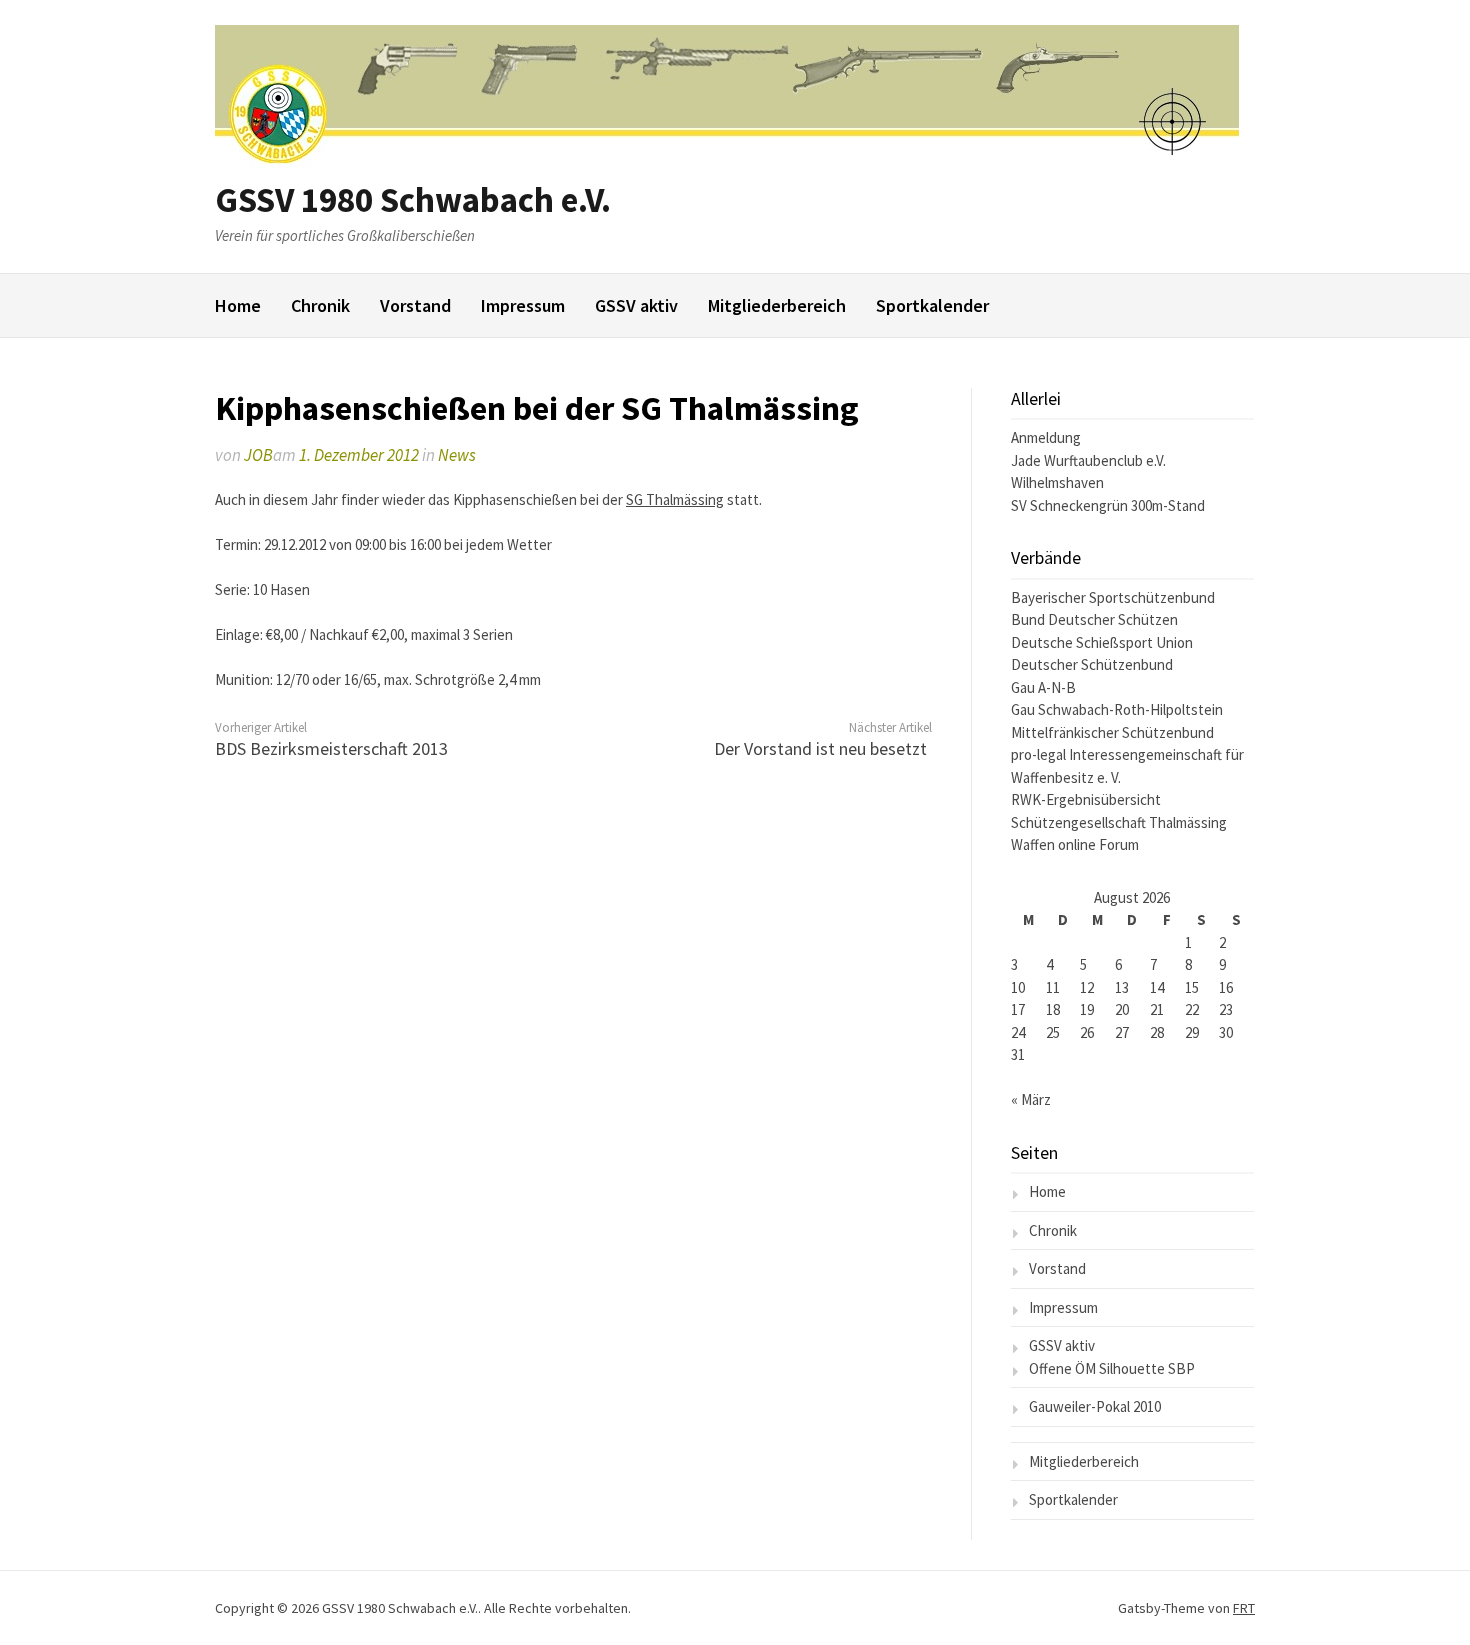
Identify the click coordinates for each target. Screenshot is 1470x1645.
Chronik (320, 305)
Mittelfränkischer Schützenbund (1112, 732)
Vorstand (415, 305)
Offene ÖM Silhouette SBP (1112, 1368)
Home (238, 305)
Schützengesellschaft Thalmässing (1119, 822)
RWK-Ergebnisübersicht (1086, 799)
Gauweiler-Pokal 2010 (1095, 1406)
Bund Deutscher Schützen (1094, 619)
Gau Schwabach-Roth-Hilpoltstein (1117, 709)
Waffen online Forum (1075, 844)
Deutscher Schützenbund (1092, 664)
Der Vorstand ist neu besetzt (820, 748)
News (457, 455)
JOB (258, 455)
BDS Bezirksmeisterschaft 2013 (331, 748)
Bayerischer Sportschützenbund (1113, 597)
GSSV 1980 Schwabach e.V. (413, 200)
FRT (1244, 1608)
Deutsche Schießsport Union (1102, 642)
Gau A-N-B (1043, 687)
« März (1031, 1099)
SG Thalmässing (675, 499)
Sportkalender (932, 305)
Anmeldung (1046, 437)
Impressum (523, 305)
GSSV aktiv (636, 305)
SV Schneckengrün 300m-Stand (1108, 505)
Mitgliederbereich (777, 305)
